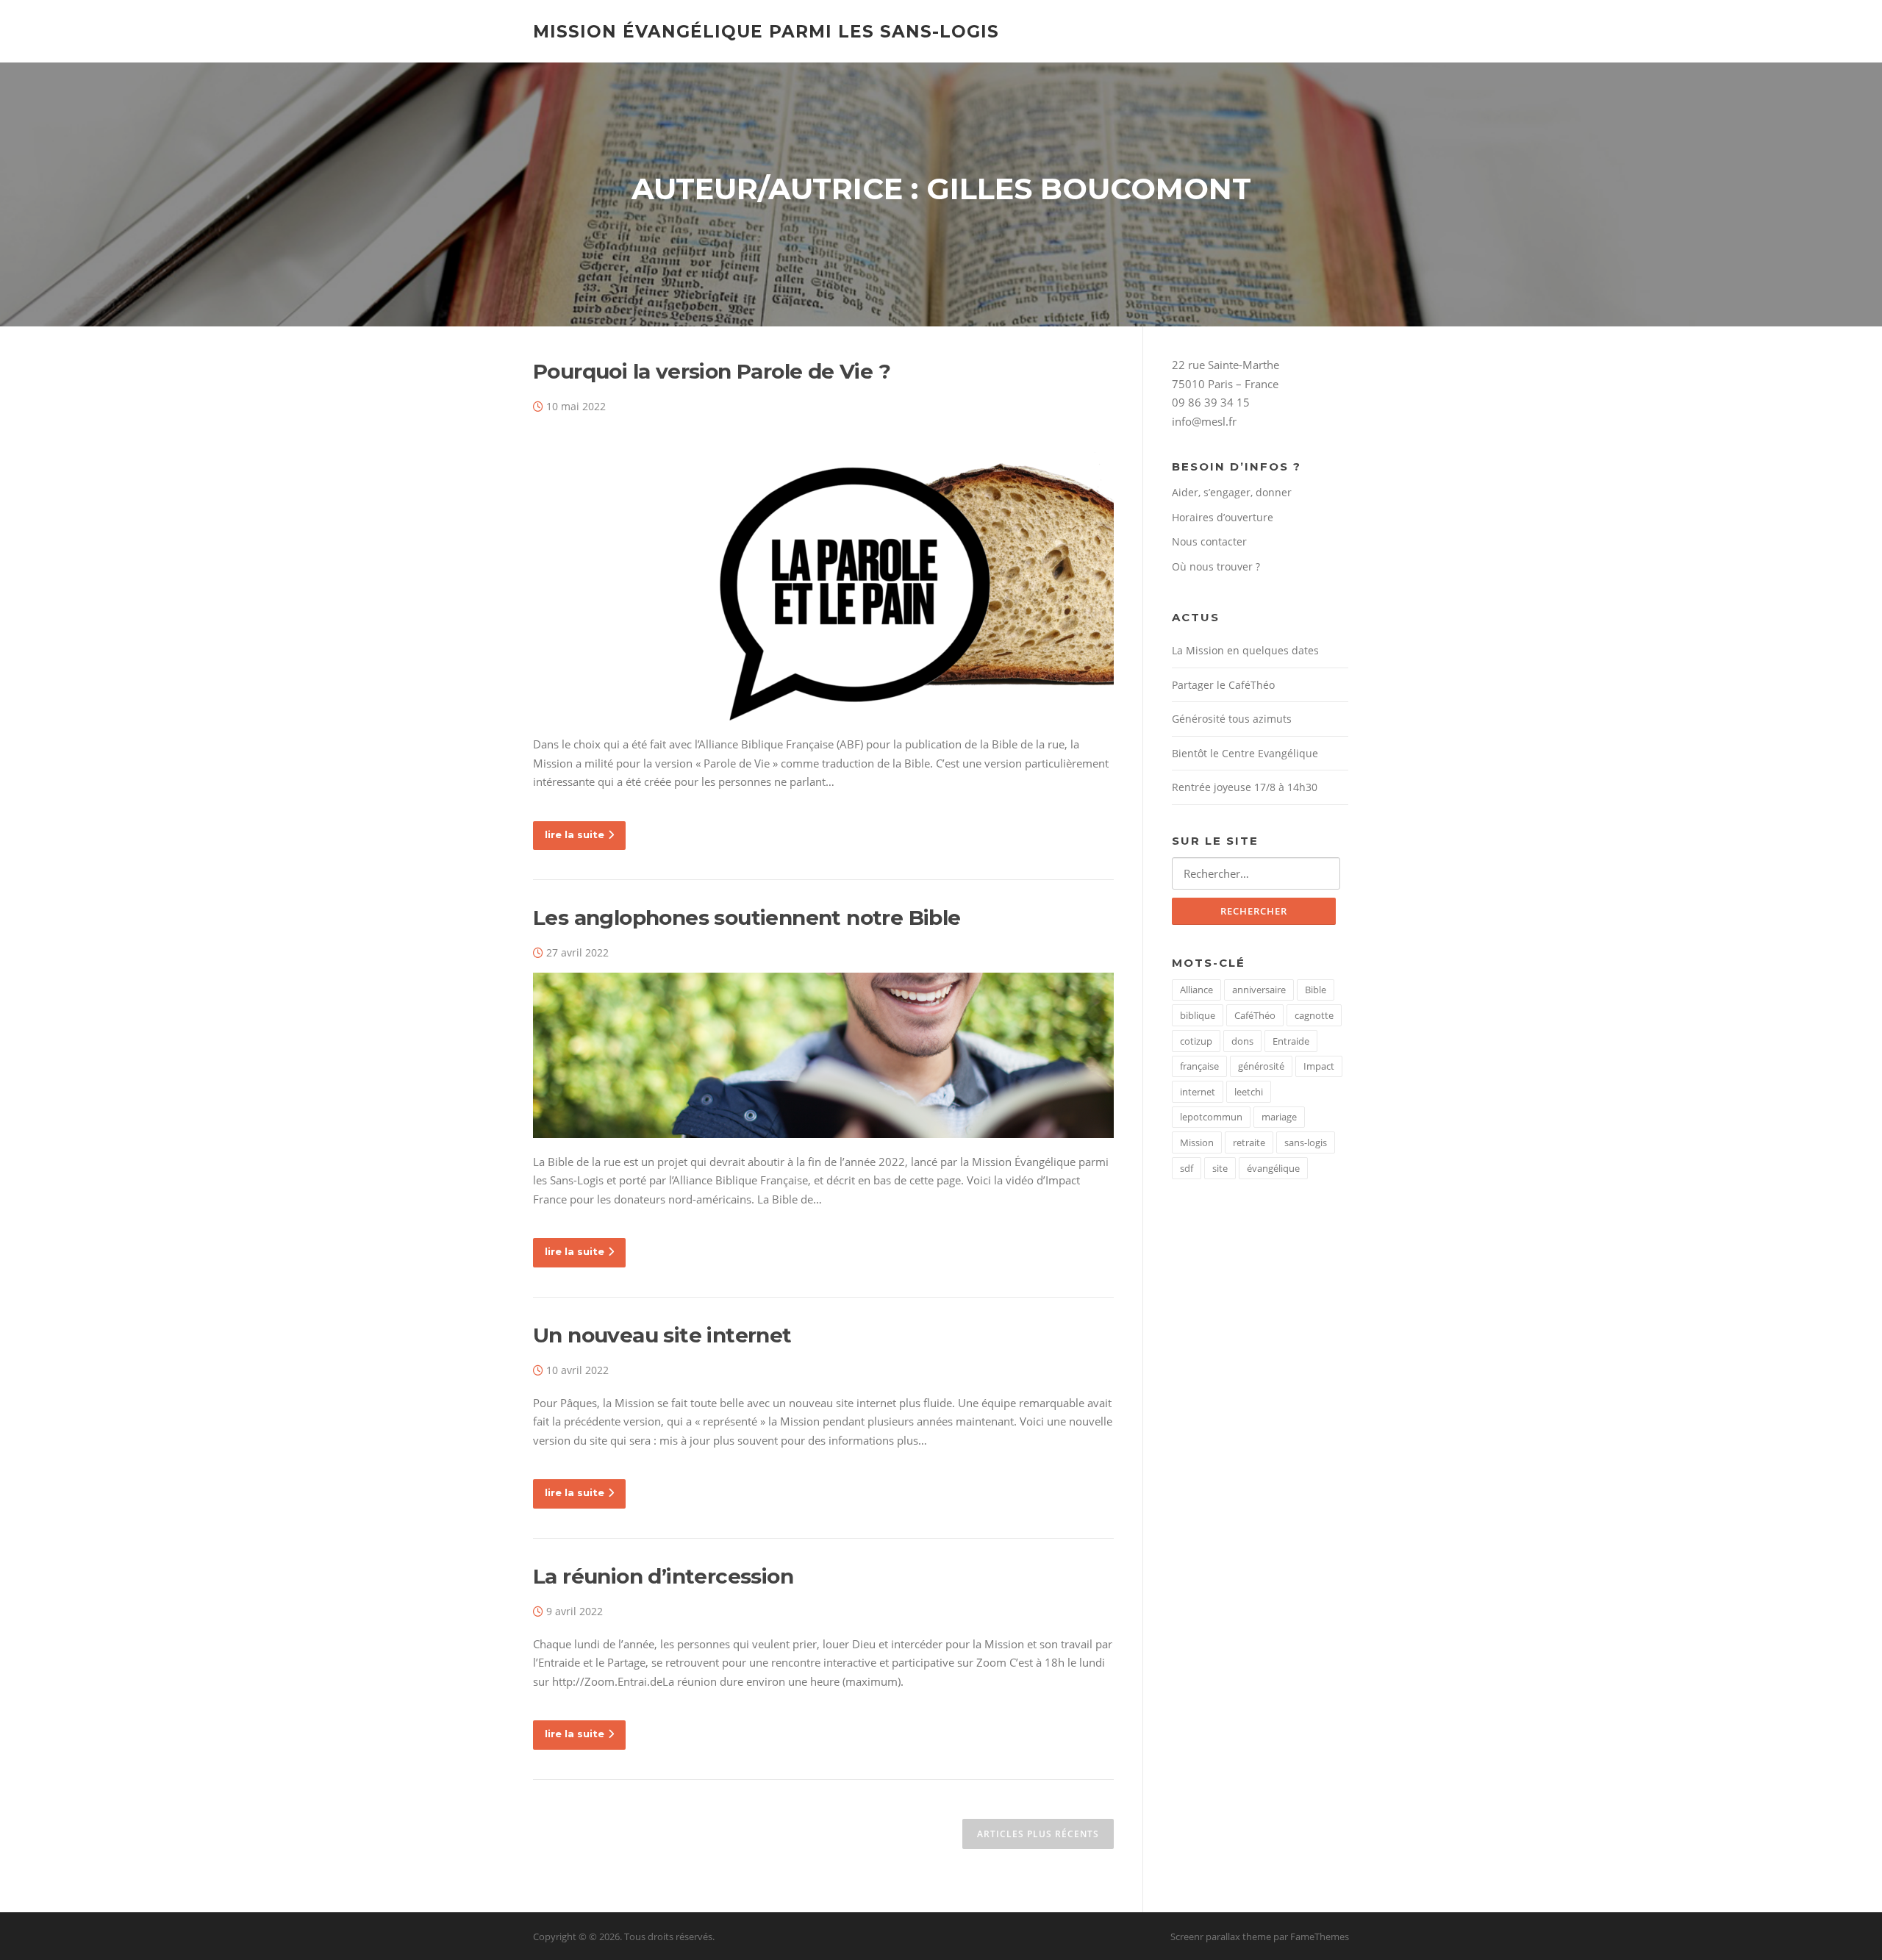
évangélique (1273, 1168)
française (1199, 1066)
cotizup (1196, 1041)
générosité (1261, 1066)
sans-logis (1306, 1142)
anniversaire (1259, 990)
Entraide (1291, 1041)
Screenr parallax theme (1221, 1936)
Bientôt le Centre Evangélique (1245, 753)
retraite (1249, 1142)
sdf (1187, 1168)
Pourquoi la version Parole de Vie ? (712, 371)
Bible (1316, 990)
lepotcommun (1211, 1117)
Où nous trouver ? (1216, 566)
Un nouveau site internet (662, 1335)
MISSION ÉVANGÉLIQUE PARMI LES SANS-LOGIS (766, 31)
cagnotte (1314, 1015)
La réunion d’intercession (663, 1576)
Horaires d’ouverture (1223, 517)
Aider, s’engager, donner (1232, 492)
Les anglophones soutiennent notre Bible (747, 918)
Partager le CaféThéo (1223, 685)
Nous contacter (1209, 541)
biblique (1198, 1015)
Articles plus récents (1038, 1834)
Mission (1197, 1142)
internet (1198, 1092)
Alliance (1196, 990)
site (1220, 1168)
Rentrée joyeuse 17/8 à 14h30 (1245, 787)
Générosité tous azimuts (1232, 719)
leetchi (1249, 1092)
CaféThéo (1255, 1015)
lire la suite (575, 834)
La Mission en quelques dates (1245, 650)
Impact (1319, 1066)
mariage (1279, 1117)
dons (1242, 1041)
